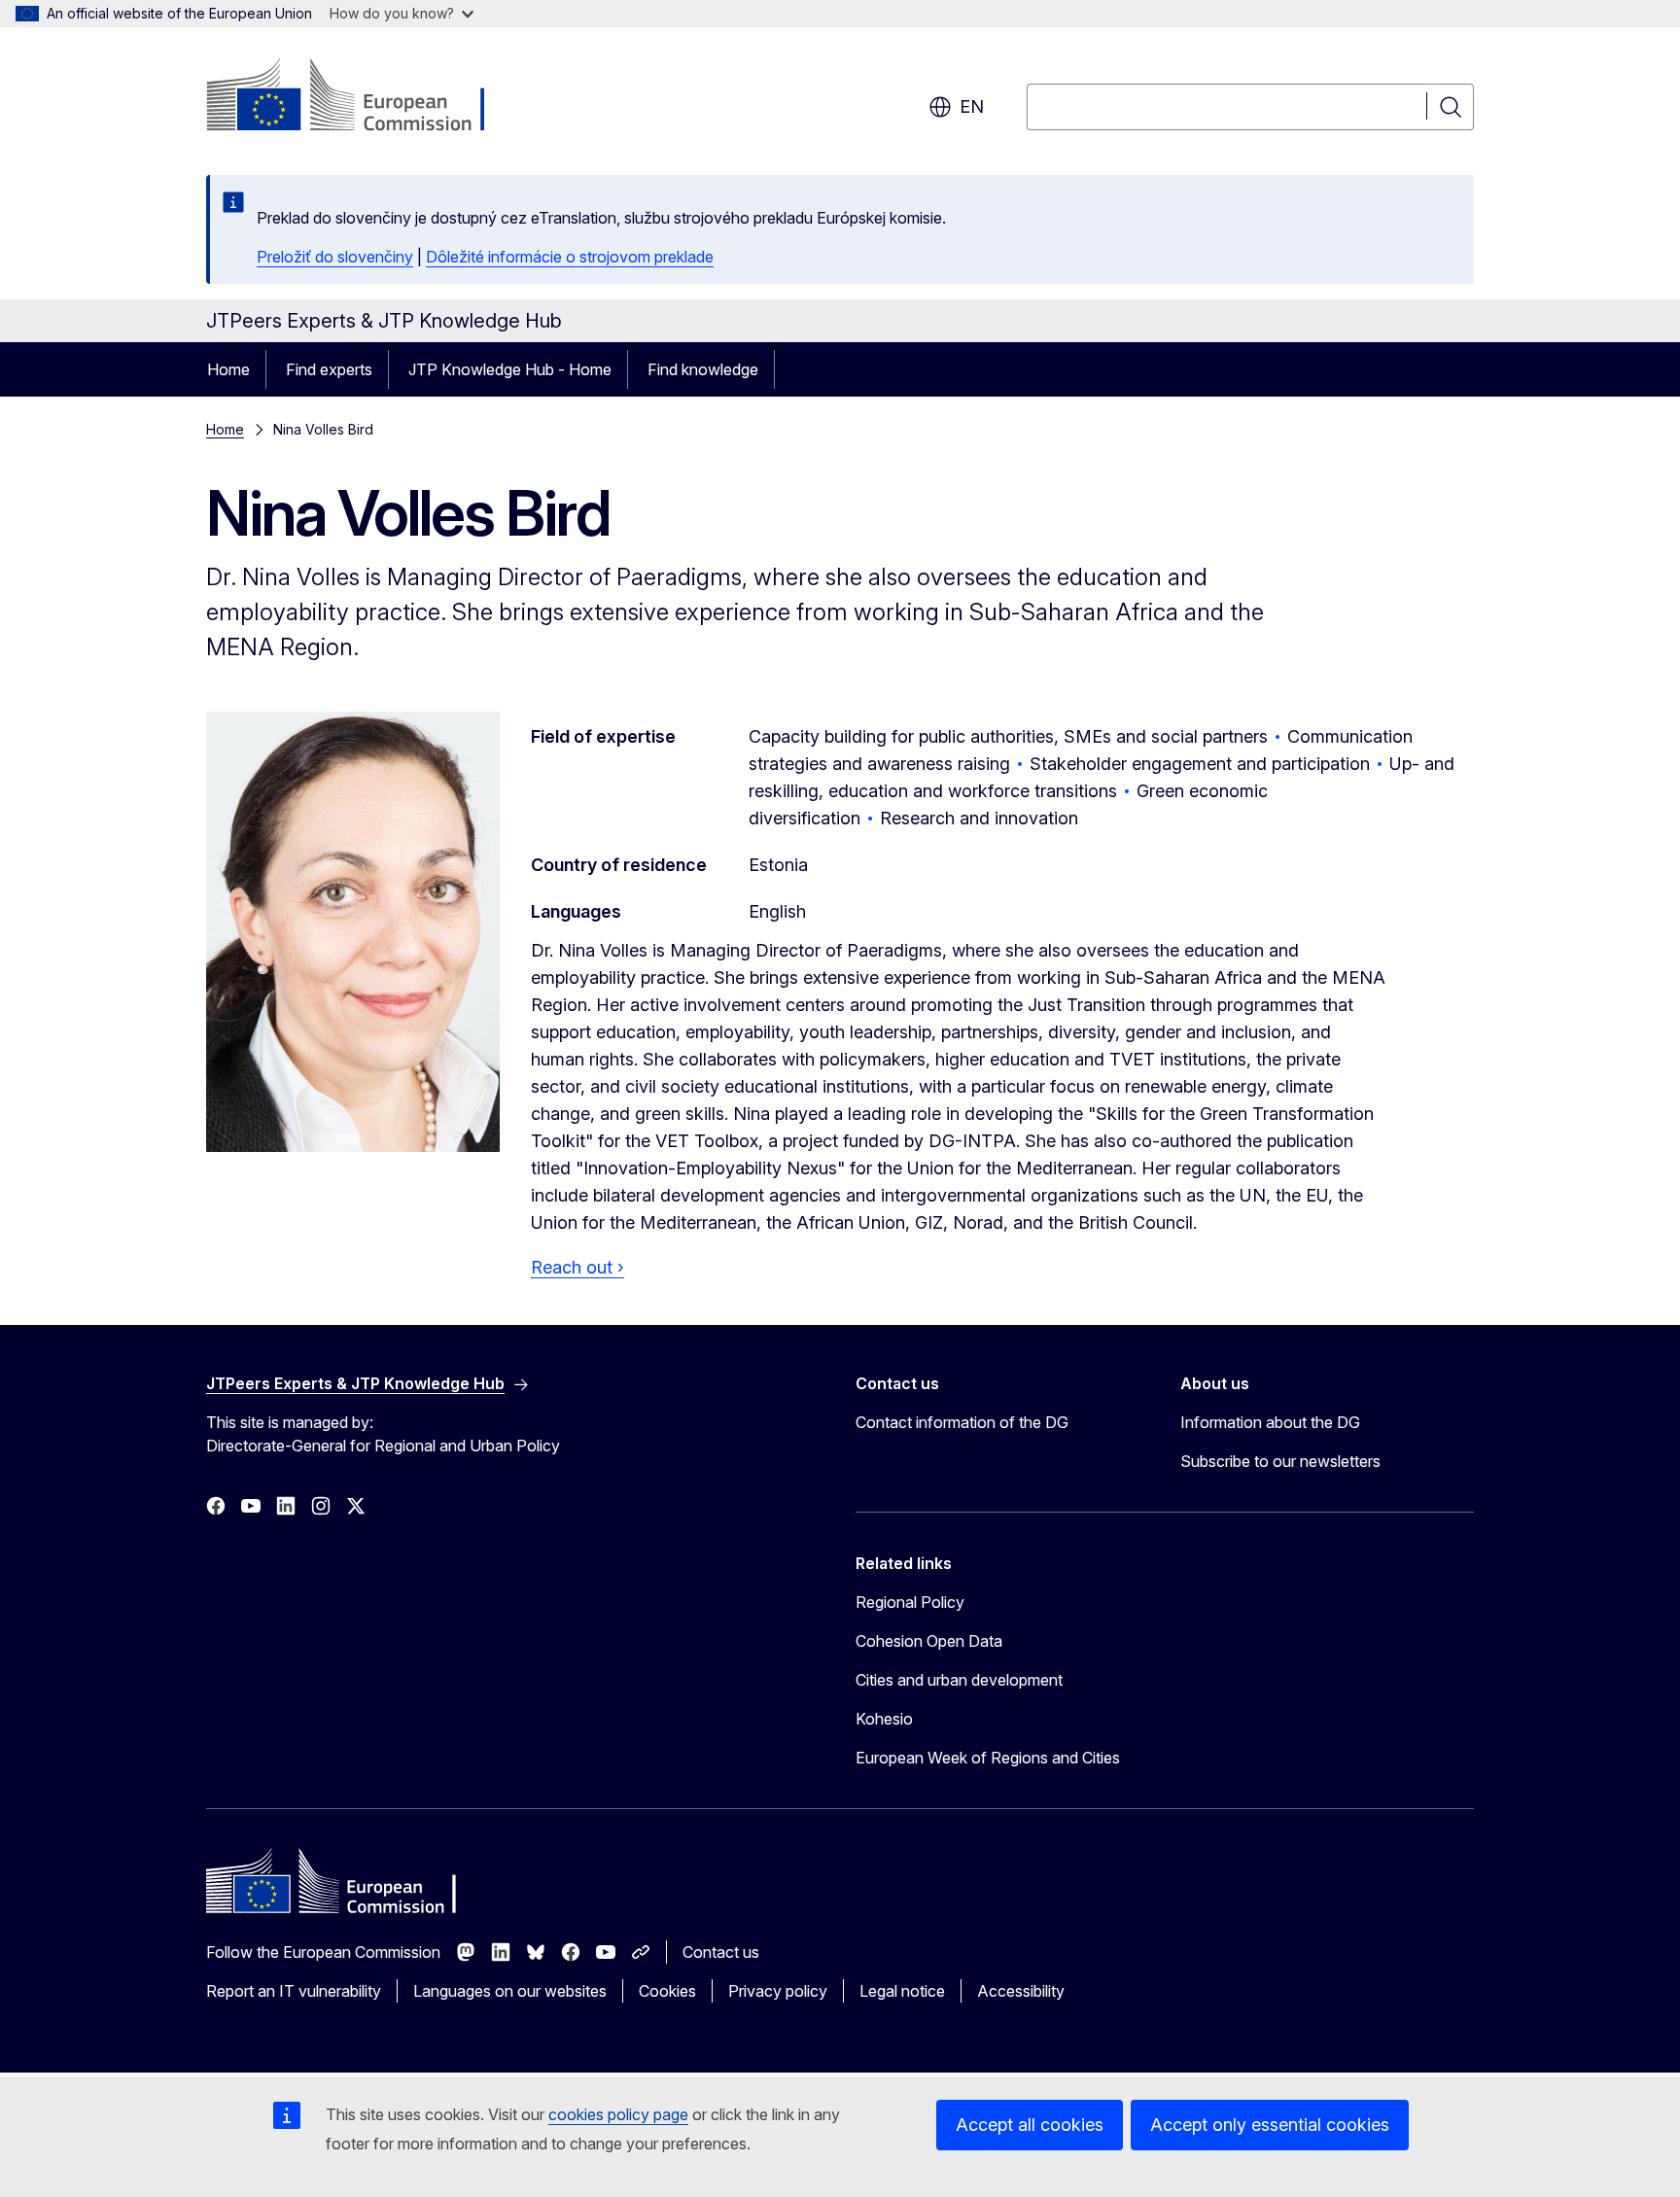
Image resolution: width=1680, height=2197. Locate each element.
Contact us (721, 1952)
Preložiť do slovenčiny (335, 257)
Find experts (329, 369)
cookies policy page (618, 2114)
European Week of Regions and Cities (988, 1758)
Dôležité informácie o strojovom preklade (570, 257)
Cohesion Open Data (929, 1641)
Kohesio (884, 1719)
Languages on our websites (510, 1991)
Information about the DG (1270, 1422)
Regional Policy (910, 1602)
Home (228, 369)
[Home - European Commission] (363, 97)
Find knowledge (703, 369)
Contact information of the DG (962, 1422)
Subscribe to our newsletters (1280, 1461)
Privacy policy (778, 1991)
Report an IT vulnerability (294, 1991)
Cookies (667, 1991)
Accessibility (1021, 1991)
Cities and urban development (959, 1680)
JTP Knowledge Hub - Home (510, 369)
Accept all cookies (1030, 2125)
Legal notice (902, 1991)
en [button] (972, 106)
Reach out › (577, 1267)
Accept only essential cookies (1270, 2125)
